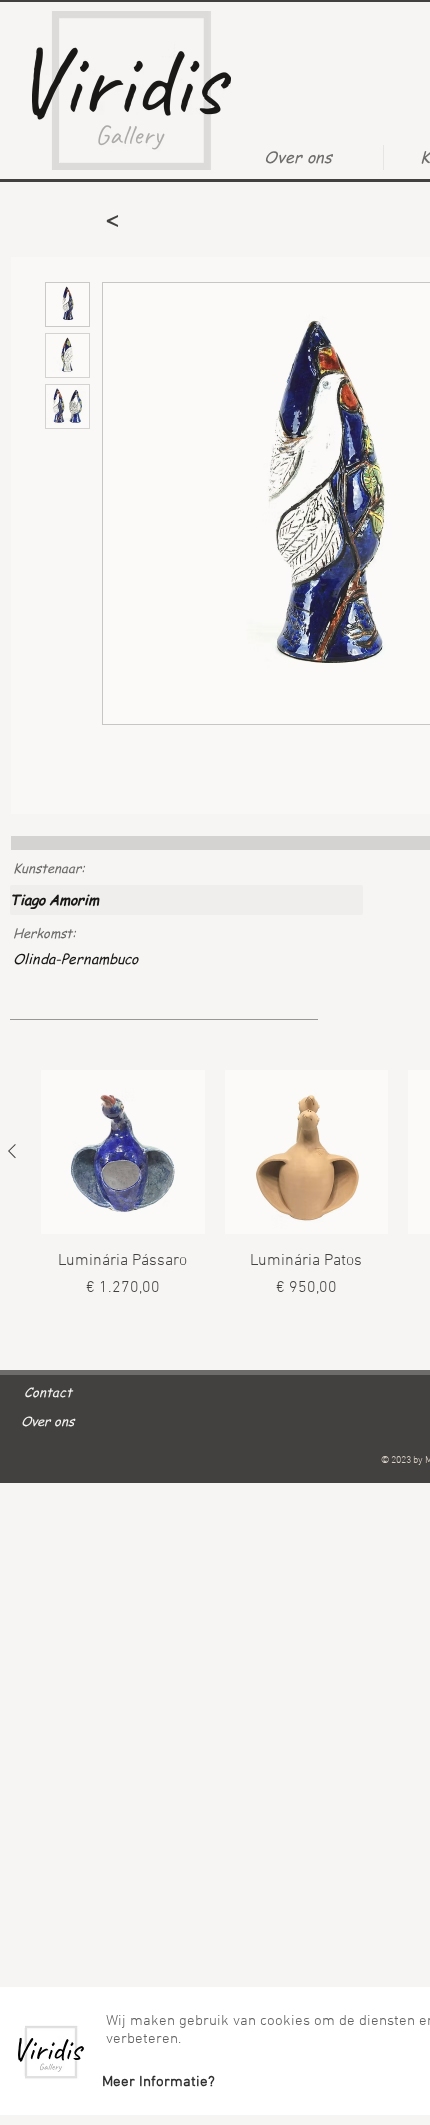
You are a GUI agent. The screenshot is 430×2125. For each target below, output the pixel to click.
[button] (158, 2082)
